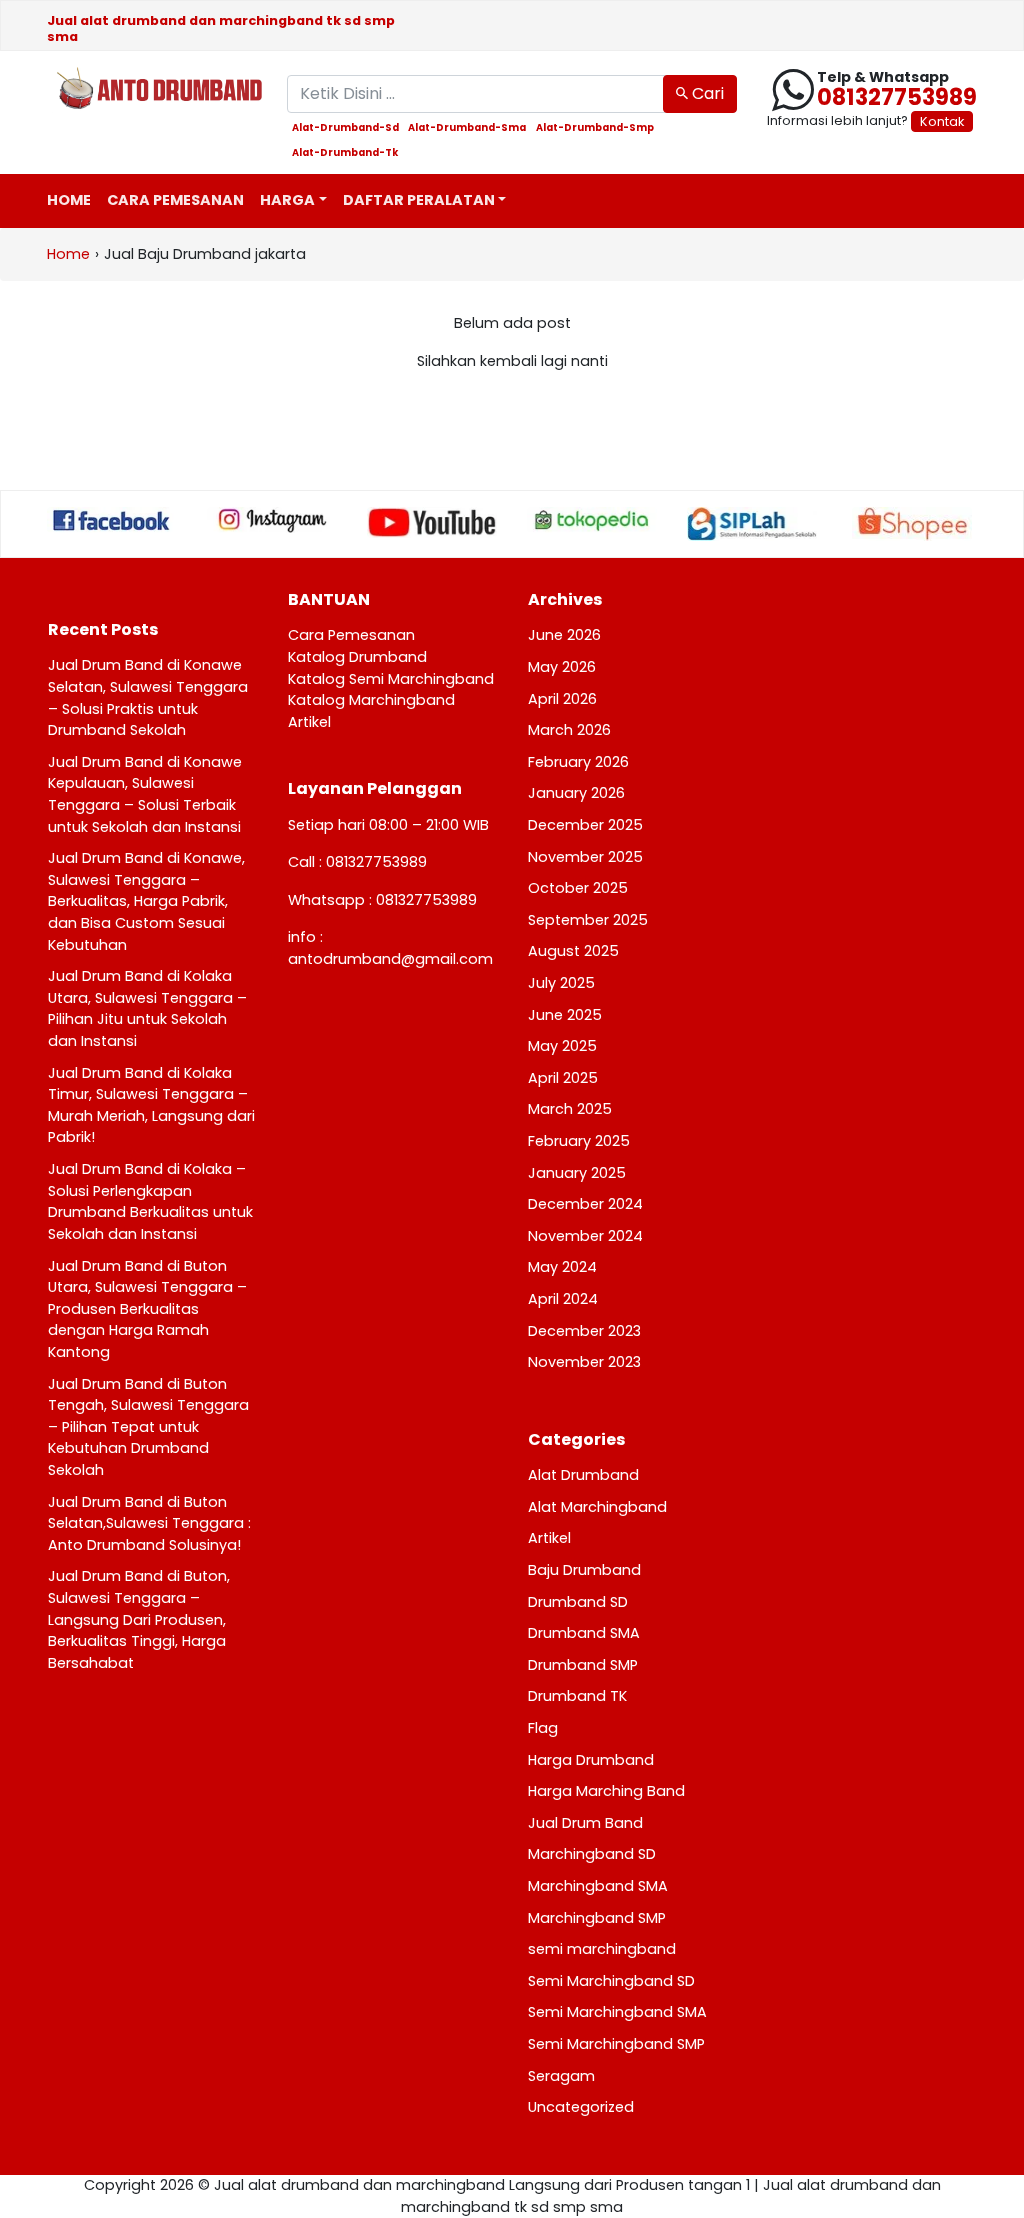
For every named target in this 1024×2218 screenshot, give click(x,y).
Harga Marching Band (606, 1791)
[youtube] (432, 522)
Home (69, 200)
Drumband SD (578, 1602)
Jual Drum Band (585, 1823)
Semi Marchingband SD (611, 1981)
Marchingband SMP (597, 1918)
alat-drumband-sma (467, 128)
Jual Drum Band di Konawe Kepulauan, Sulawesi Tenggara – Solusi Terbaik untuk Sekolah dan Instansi (145, 794)
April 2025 (563, 1078)
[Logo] (152, 90)
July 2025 (561, 983)
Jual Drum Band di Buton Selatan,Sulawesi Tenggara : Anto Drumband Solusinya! (149, 1523)
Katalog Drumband (357, 657)
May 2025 (562, 1046)
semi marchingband (602, 1949)
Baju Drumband (584, 1570)
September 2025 (588, 920)
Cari (706, 93)
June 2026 (564, 635)
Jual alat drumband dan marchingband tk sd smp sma (221, 28)
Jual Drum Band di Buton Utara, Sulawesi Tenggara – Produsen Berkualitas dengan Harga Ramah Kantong (147, 1309)
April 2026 (562, 699)
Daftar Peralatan (419, 200)
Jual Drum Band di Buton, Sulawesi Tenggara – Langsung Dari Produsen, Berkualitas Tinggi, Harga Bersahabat (139, 1619)
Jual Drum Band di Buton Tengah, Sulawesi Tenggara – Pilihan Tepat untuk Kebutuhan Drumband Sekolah (148, 1427)
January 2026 (576, 793)
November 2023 (584, 1362)
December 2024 (585, 1204)
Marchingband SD (592, 1854)
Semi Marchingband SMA (617, 2012)
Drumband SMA (584, 1633)
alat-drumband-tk (345, 153)
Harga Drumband (591, 1760)
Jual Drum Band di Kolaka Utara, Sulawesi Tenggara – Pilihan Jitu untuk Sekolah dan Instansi (147, 1008)
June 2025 (565, 1015)
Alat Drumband (583, 1475)
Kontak (942, 121)
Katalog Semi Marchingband (391, 679)
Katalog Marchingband (371, 700)
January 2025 (577, 1173)
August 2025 (573, 951)
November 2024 (585, 1236)
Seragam (561, 2076)
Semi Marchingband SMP (616, 2044)
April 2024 (563, 1299)
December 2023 (584, 1331)
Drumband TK (577, 1696)
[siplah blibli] (752, 523)
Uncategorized (581, 2107)
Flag (543, 1728)
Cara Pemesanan (175, 200)
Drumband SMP (583, 1665)
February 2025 (579, 1141)
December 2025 (585, 825)
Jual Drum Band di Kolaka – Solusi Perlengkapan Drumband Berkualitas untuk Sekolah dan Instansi (150, 1201)
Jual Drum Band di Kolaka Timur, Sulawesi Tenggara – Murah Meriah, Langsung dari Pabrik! (151, 1105)
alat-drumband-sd (345, 128)
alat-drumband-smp (595, 128)
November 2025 (585, 857)
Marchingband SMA (598, 1886)
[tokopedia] (592, 520)
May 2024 (562, 1267)
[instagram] (272, 520)
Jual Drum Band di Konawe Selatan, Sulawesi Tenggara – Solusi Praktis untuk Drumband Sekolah (148, 697)
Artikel (309, 722)
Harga (287, 200)
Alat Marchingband (597, 1507)
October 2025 (578, 888)
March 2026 (569, 730)
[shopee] (912, 524)
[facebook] (112, 520)
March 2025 (570, 1109)
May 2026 (562, 667)
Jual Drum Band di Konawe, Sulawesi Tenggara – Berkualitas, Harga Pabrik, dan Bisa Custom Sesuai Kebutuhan (146, 901)
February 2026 (578, 762)
